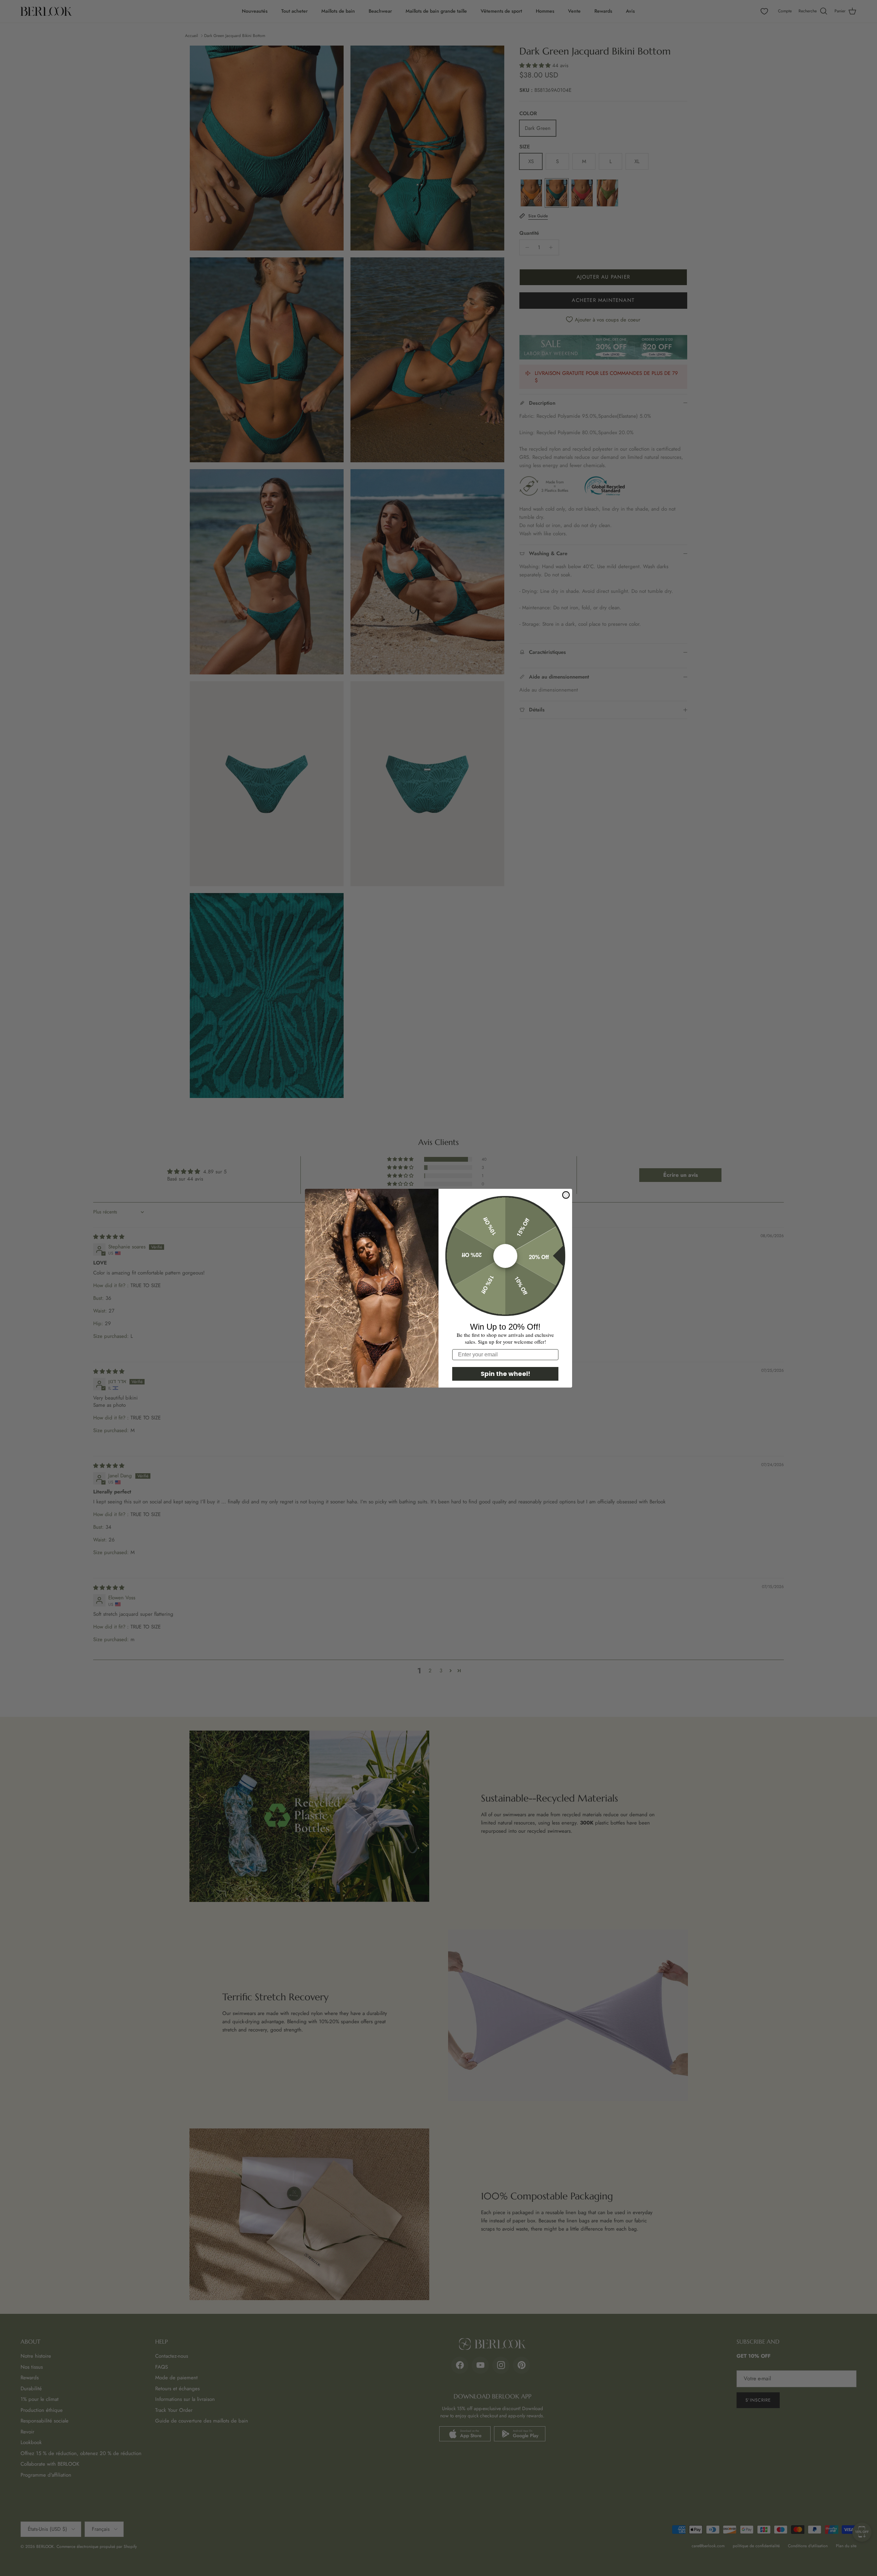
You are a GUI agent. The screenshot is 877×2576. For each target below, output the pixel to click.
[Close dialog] (566, 1195)
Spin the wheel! (505, 1374)
